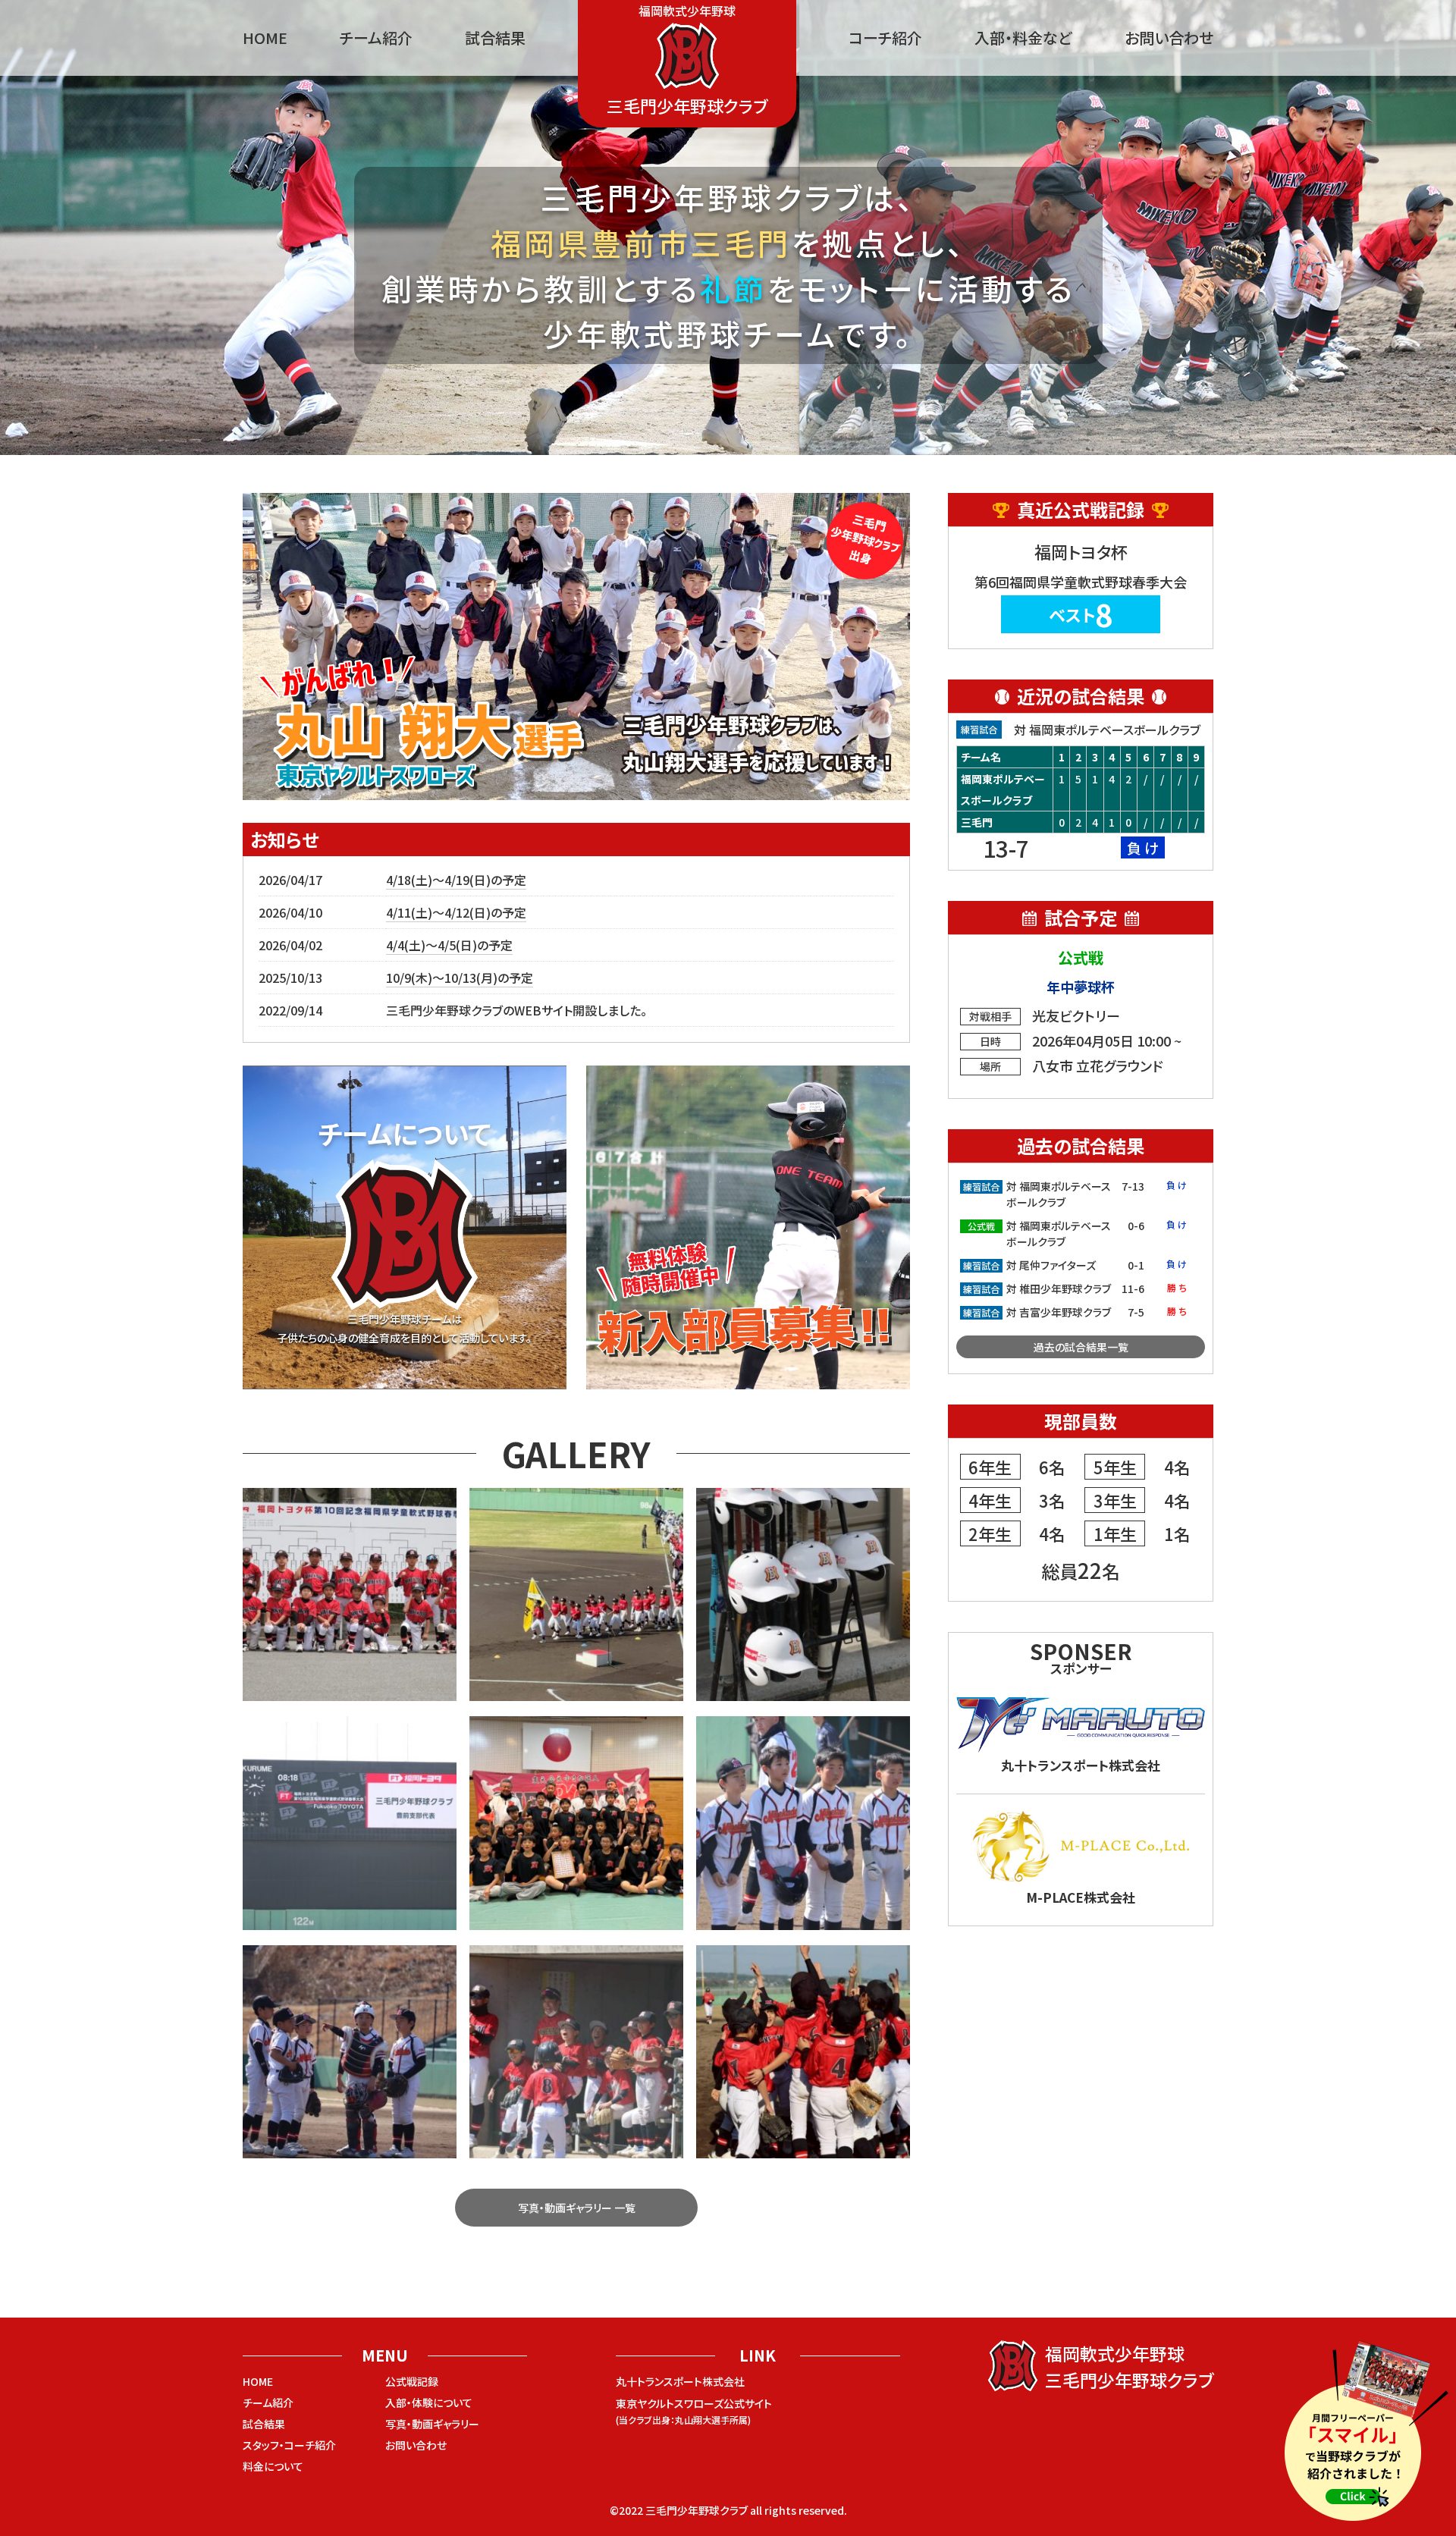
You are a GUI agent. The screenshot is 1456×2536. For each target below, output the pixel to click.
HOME (265, 38)
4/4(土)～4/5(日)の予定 (449, 945)
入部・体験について (429, 2403)
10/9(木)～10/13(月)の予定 (460, 978)
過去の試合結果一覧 (1081, 1347)
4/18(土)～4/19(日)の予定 (456, 880)
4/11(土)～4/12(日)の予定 (456, 912)
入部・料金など (1023, 38)
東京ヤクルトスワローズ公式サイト (694, 2411)
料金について (273, 2466)
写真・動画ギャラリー (432, 2424)
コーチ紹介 (885, 38)
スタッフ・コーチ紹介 (289, 2445)
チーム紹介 (376, 38)
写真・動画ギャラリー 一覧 (577, 2208)
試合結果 (495, 38)
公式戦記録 (412, 2381)
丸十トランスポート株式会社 (680, 2381)
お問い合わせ (1169, 38)
